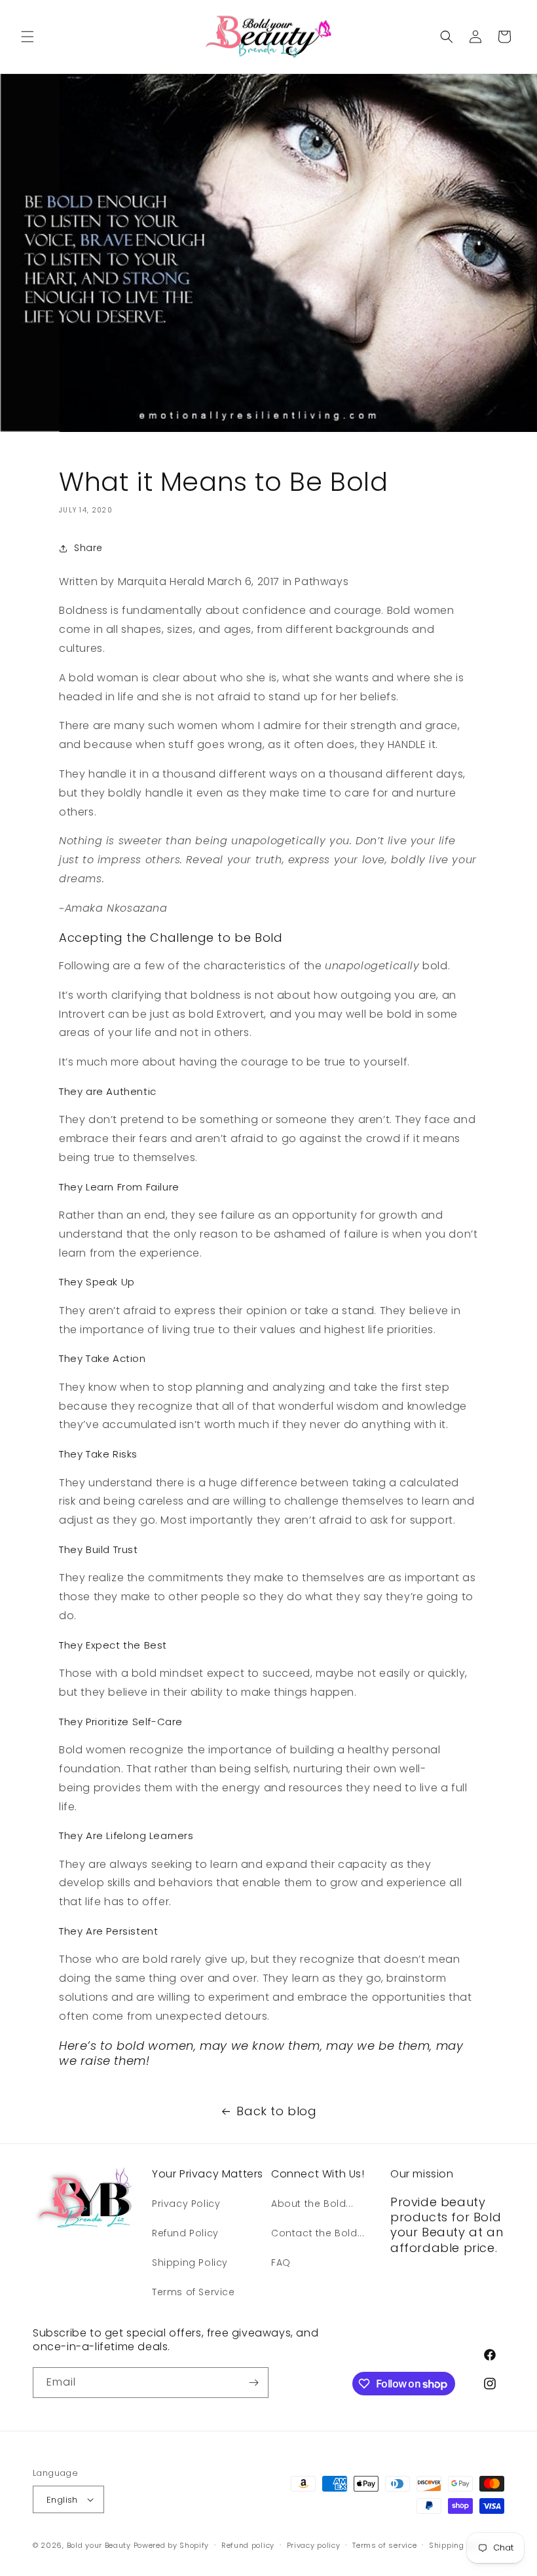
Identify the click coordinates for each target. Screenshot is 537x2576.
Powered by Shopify (172, 2545)
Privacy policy (314, 2545)
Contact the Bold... (318, 2233)
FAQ (281, 2263)
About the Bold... (312, 2204)
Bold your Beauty (99, 2545)
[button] (28, 37)
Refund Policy (185, 2233)
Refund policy (248, 2545)
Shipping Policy (190, 2263)
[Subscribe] (253, 2383)
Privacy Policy (186, 2204)
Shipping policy (459, 2545)
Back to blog (276, 2111)
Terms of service (384, 2545)
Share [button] (88, 548)
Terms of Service (194, 2292)
